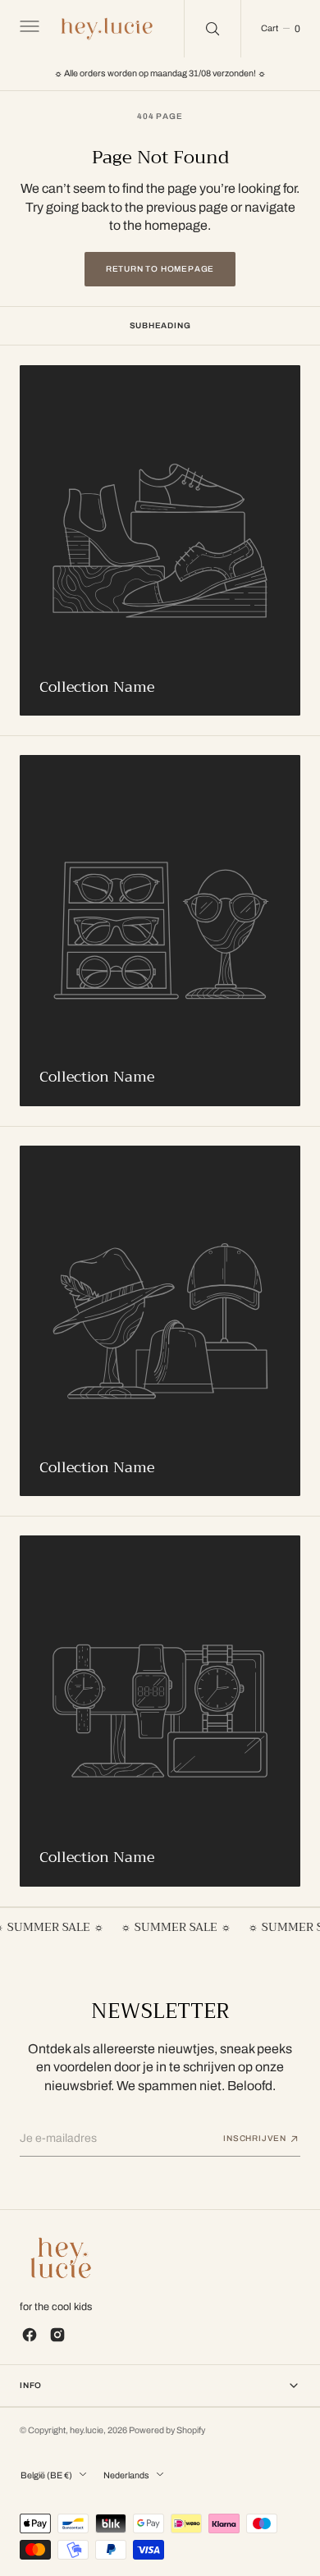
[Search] (213, 29)
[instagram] (57, 2335)
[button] (28, 29)
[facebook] (30, 2335)
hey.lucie (87, 2430)
